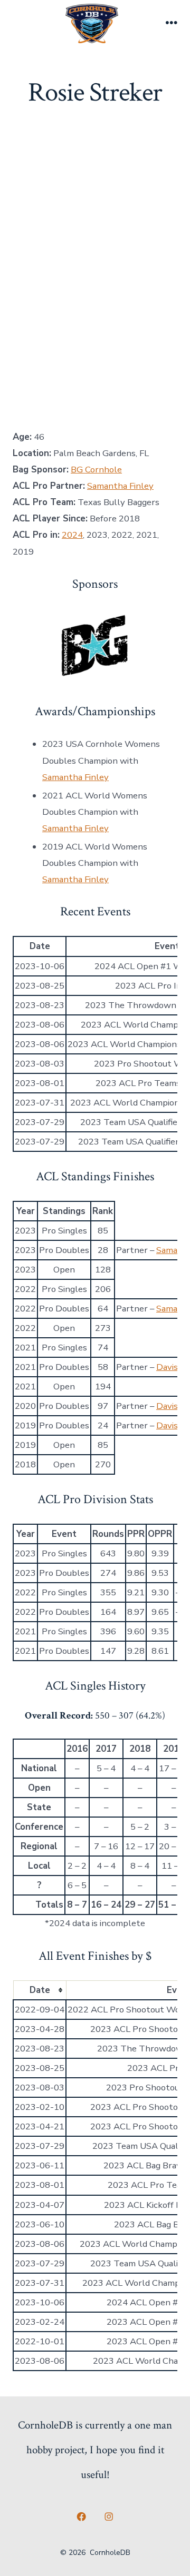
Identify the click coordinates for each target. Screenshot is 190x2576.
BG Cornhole (96, 470)
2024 (72, 535)
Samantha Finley (120, 486)
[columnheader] (40, 1990)
